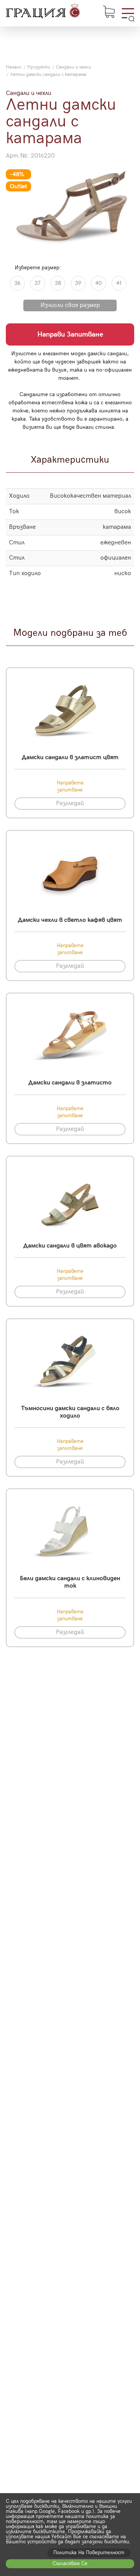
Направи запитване (70, 334)
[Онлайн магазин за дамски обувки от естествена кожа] (43, 12)
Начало (14, 67)
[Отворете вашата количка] (109, 12)
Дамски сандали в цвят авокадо (70, 1246)
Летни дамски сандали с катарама (48, 75)
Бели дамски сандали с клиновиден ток (70, 1582)
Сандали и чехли (73, 67)
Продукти (39, 67)
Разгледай (70, 803)
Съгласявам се (70, 2564)
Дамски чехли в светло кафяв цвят (70, 920)
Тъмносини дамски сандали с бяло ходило (70, 1412)
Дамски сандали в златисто (70, 1083)
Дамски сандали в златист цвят (70, 757)
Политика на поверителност (89, 2553)
